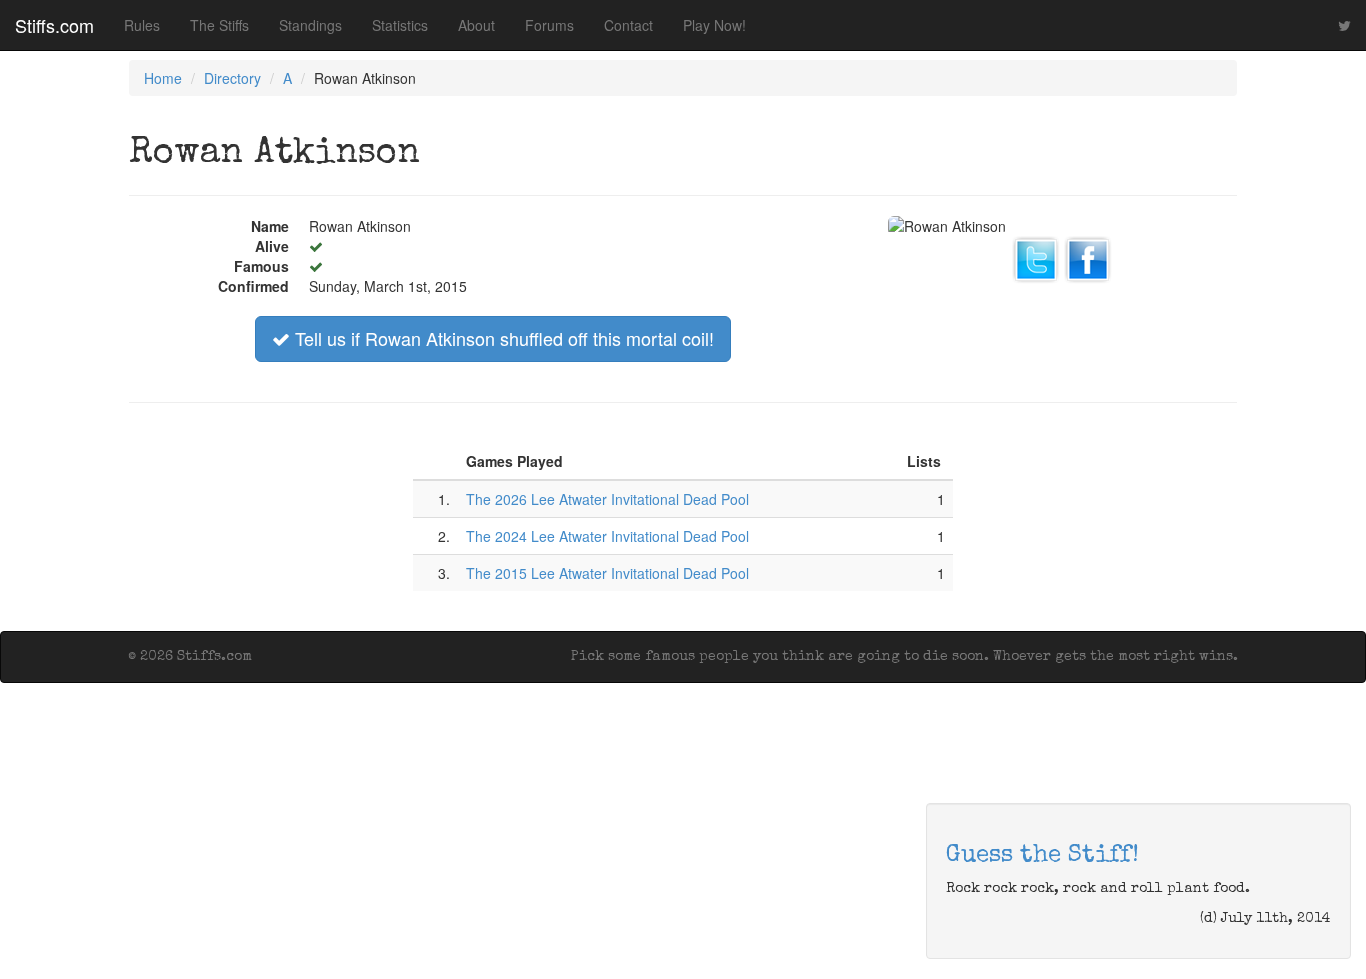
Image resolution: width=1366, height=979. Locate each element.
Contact (628, 25)
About (476, 25)
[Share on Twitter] (1036, 257)
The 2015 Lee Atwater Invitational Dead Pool (607, 573)
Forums (549, 25)
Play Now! (714, 25)
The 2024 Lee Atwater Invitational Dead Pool (607, 536)
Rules (142, 25)
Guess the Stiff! (1042, 856)
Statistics (400, 25)
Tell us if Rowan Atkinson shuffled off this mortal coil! (502, 338)
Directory (232, 78)
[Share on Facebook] (1088, 257)
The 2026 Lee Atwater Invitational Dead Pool (607, 499)
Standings (310, 25)
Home (163, 78)
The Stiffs (219, 25)
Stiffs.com (54, 25)
